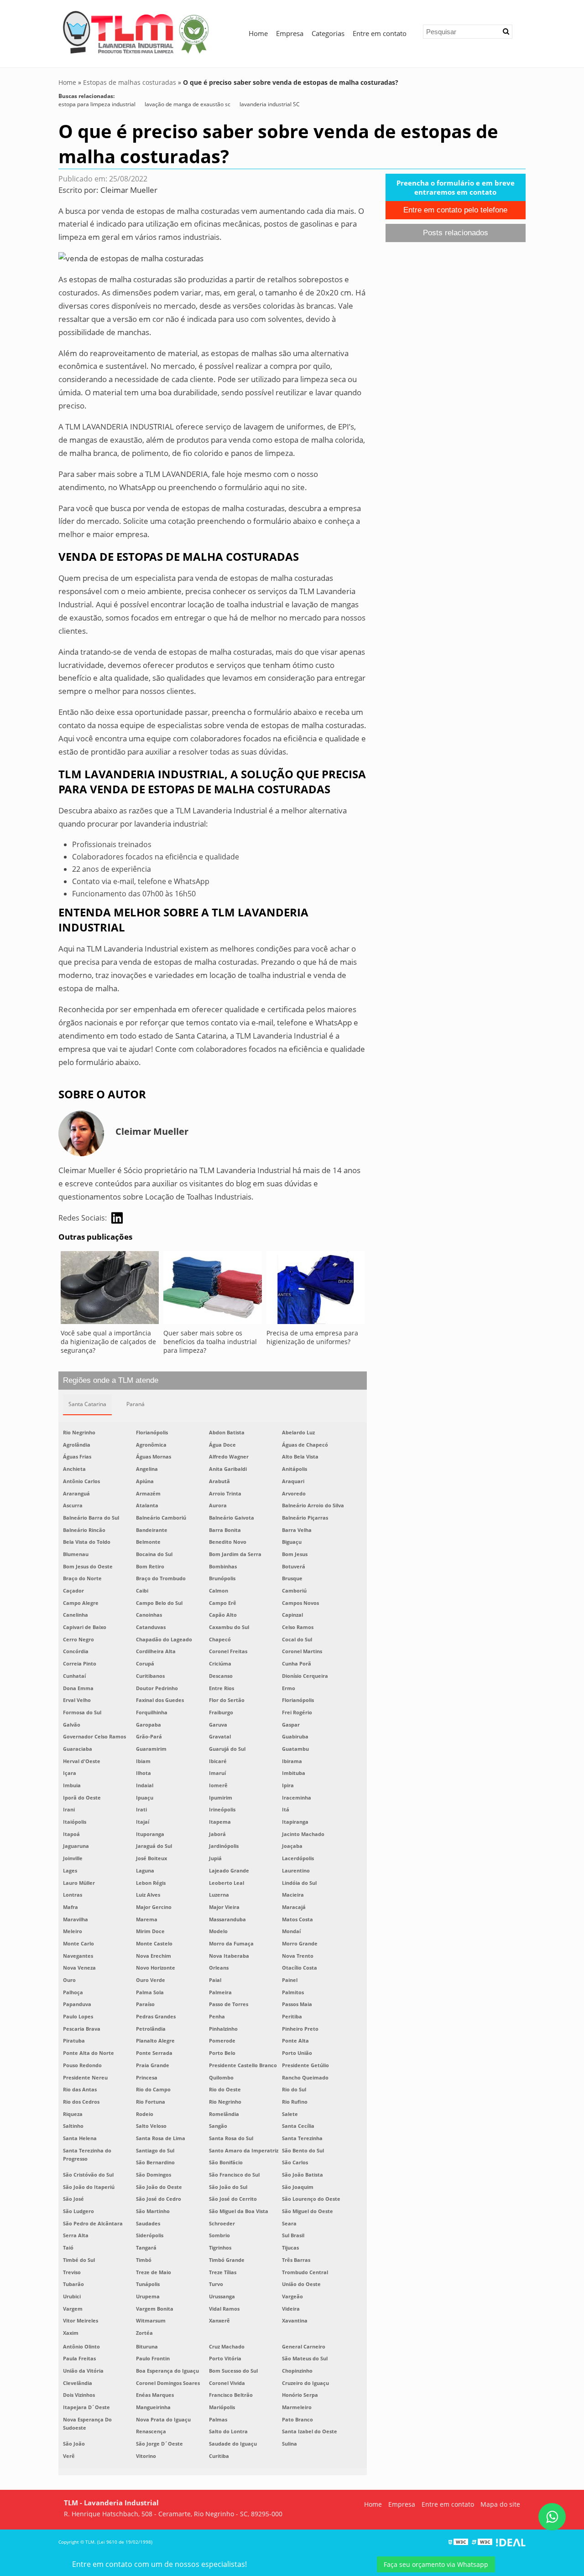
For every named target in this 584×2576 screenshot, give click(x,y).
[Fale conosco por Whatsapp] (552, 2517)
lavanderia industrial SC (270, 104)
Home (258, 33)
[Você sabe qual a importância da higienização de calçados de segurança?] (110, 1290)
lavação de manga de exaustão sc (188, 104)
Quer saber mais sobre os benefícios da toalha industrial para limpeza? (210, 1342)
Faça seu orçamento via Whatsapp (436, 2564)
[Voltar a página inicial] (136, 31)
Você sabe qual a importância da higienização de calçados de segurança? (108, 1342)
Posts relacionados (456, 233)
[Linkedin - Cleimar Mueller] (117, 1218)
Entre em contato (380, 33)
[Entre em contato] (131, 258)
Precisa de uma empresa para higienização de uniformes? (312, 1337)
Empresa (290, 33)
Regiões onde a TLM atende (111, 1380)
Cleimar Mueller (129, 190)
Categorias (328, 33)
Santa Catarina (87, 1404)
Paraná (136, 1404)
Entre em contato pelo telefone (455, 210)
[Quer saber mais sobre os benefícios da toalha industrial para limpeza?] (212, 1290)
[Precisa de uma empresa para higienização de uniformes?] (315, 1290)
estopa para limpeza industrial (97, 104)
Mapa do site (500, 2504)
